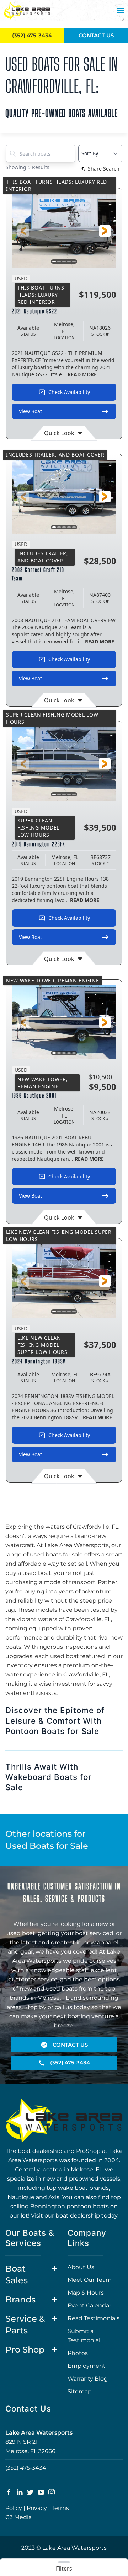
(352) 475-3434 (26, 2468)
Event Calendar (89, 2305)
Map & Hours (86, 2293)
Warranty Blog (88, 2379)
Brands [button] (20, 2299)
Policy (14, 2508)
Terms (60, 2508)
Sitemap (80, 2391)
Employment (87, 2366)
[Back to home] (27, 11)
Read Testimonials (94, 2318)
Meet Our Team (90, 2280)
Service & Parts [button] (25, 2325)
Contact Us (96, 35)
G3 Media (18, 2517)
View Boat (30, 411)
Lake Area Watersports (39, 2433)
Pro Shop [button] (25, 2350)
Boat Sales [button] (17, 2275)
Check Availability (69, 392)
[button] (121, 11)
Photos (78, 2353)
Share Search (104, 169)
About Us (81, 2267)
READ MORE (82, 374)
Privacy (37, 2508)
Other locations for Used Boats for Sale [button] (47, 1840)
